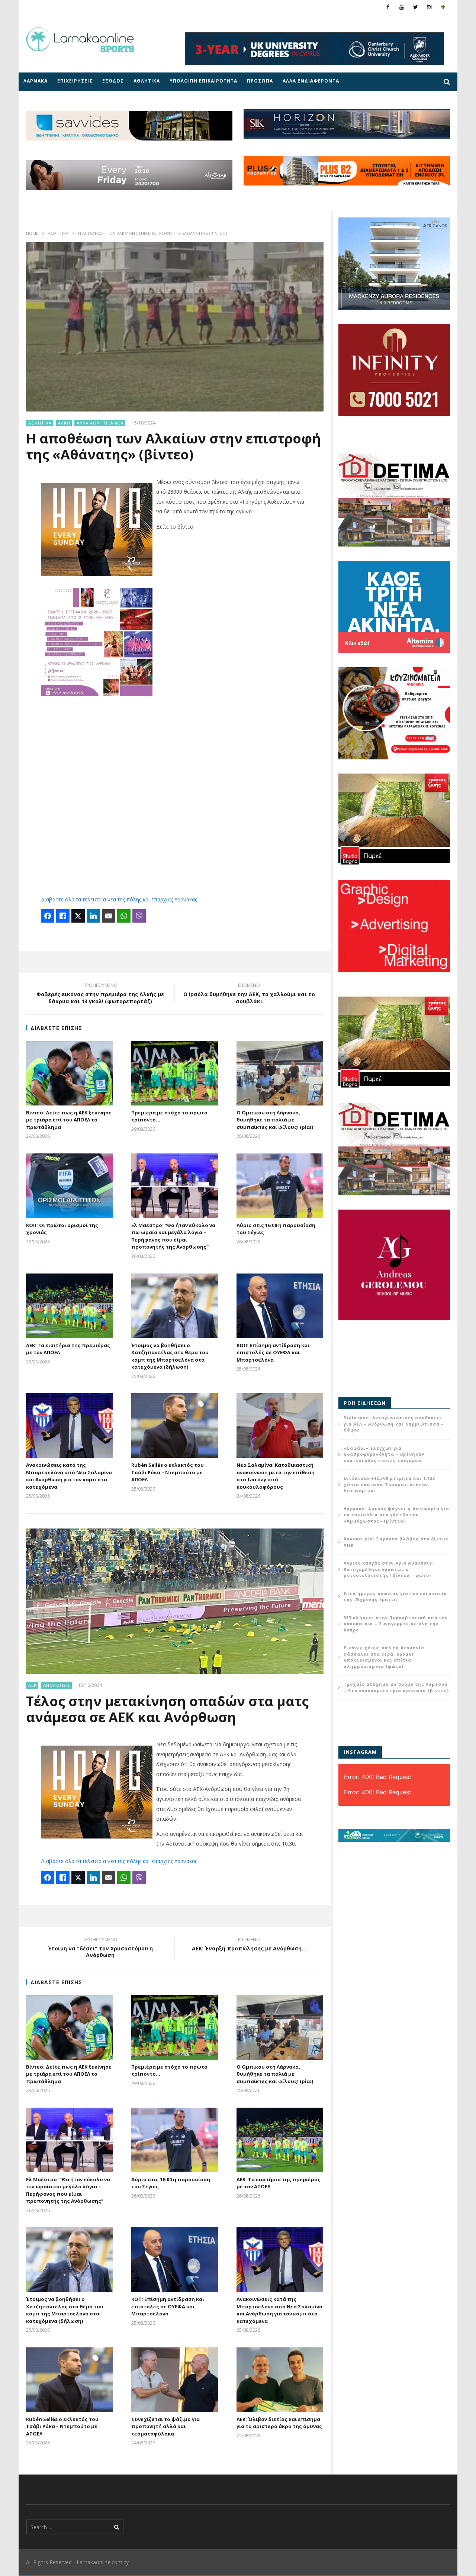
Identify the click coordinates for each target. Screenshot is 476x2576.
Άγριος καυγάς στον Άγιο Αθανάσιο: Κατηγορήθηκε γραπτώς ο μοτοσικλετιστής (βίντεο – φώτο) (389, 1569)
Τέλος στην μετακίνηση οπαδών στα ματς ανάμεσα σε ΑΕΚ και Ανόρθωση (167, 1709)
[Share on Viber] (139, 916)
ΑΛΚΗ (64, 423)
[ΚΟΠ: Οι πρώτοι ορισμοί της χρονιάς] (69, 1186)
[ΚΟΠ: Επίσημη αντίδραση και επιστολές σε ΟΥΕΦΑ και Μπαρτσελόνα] (280, 1306)
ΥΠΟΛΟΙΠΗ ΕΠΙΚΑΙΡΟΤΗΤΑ (203, 81)
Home (32, 233)
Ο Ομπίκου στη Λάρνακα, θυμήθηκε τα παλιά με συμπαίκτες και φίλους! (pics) (275, 1120)
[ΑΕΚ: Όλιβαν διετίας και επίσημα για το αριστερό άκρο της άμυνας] (280, 2380)
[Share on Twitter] (78, 916)
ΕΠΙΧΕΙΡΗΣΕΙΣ (75, 81)
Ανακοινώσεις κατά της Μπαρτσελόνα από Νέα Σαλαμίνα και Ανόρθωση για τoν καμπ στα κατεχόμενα (69, 1476)
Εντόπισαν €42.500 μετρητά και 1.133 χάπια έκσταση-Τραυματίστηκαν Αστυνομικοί (389, 1484)
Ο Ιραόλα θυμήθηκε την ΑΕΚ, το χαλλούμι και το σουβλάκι (249, 994)
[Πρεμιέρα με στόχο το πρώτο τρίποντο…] (175, 1073)
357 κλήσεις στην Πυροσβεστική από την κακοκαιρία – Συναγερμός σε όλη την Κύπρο (396, 1624)
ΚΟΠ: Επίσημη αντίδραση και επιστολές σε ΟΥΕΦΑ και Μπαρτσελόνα (273, 1352)
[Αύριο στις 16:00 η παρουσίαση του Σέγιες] (280, 1186)
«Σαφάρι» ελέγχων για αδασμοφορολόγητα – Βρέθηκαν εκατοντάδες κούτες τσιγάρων (384, 1454)
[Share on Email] (109, 916)
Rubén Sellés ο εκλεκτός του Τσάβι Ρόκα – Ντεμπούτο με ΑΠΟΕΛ (168, 1472)
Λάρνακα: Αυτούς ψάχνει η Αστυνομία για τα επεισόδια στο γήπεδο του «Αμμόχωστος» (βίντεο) (396, 1515)
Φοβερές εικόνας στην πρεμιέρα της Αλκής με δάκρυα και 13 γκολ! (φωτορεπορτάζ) (100, 994)
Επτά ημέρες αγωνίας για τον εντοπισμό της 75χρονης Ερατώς (395, 1597)
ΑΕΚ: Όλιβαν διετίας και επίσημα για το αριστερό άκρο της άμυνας (279, 2423)
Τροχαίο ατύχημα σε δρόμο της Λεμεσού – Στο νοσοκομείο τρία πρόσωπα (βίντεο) (396, 1687)
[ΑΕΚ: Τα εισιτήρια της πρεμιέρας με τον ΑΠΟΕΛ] (69, 1306)
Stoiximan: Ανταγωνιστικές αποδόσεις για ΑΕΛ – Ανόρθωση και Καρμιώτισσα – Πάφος (394, 1424)
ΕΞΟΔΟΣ (113, 81)
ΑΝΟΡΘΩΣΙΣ (57, 1685)
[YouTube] (402, 7)
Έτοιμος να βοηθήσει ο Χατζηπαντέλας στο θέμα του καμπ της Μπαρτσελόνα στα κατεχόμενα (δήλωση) (170, 1356)
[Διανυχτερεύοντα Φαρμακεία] (443, 7)
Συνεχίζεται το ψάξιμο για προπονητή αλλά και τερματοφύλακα (165, 2426)
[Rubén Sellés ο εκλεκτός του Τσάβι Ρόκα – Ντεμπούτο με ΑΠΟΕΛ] (175, 1426)
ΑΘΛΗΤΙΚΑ (147, 81)
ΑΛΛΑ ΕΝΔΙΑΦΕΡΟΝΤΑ (311, 81)
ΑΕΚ (33, 1685)
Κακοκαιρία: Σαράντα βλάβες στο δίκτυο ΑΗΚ (396, 1542)
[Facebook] (388, 7)
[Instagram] (429, 7)
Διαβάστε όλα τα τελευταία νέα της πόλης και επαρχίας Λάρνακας (119, 899)
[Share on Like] (63, 916)
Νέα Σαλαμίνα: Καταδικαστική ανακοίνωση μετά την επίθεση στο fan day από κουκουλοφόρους (276, 1476)
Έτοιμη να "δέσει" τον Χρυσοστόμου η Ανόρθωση (100, 1949)
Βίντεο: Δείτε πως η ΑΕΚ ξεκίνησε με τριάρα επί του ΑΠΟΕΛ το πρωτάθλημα (69, 1120)
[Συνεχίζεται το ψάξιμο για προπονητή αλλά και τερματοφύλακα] (175, 2380)
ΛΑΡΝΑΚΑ (36, 81)
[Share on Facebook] (48, 916)
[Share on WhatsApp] (124, 916)
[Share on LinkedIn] (93, 916)
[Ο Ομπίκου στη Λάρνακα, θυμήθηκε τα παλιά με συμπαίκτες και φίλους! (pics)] (280, 1073)
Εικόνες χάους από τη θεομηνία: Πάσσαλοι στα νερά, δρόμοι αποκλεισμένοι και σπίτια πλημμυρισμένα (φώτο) (385, 1657)
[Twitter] (416, 7)
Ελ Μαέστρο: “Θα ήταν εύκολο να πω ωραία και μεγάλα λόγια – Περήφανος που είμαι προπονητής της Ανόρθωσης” (173, 1236)
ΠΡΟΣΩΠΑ (260, 81)
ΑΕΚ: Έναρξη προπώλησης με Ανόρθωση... (249, 1945)
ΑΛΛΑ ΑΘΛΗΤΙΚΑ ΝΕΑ (100, 423)
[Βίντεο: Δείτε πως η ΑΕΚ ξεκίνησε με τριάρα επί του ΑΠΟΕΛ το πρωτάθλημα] (69, 1073)
